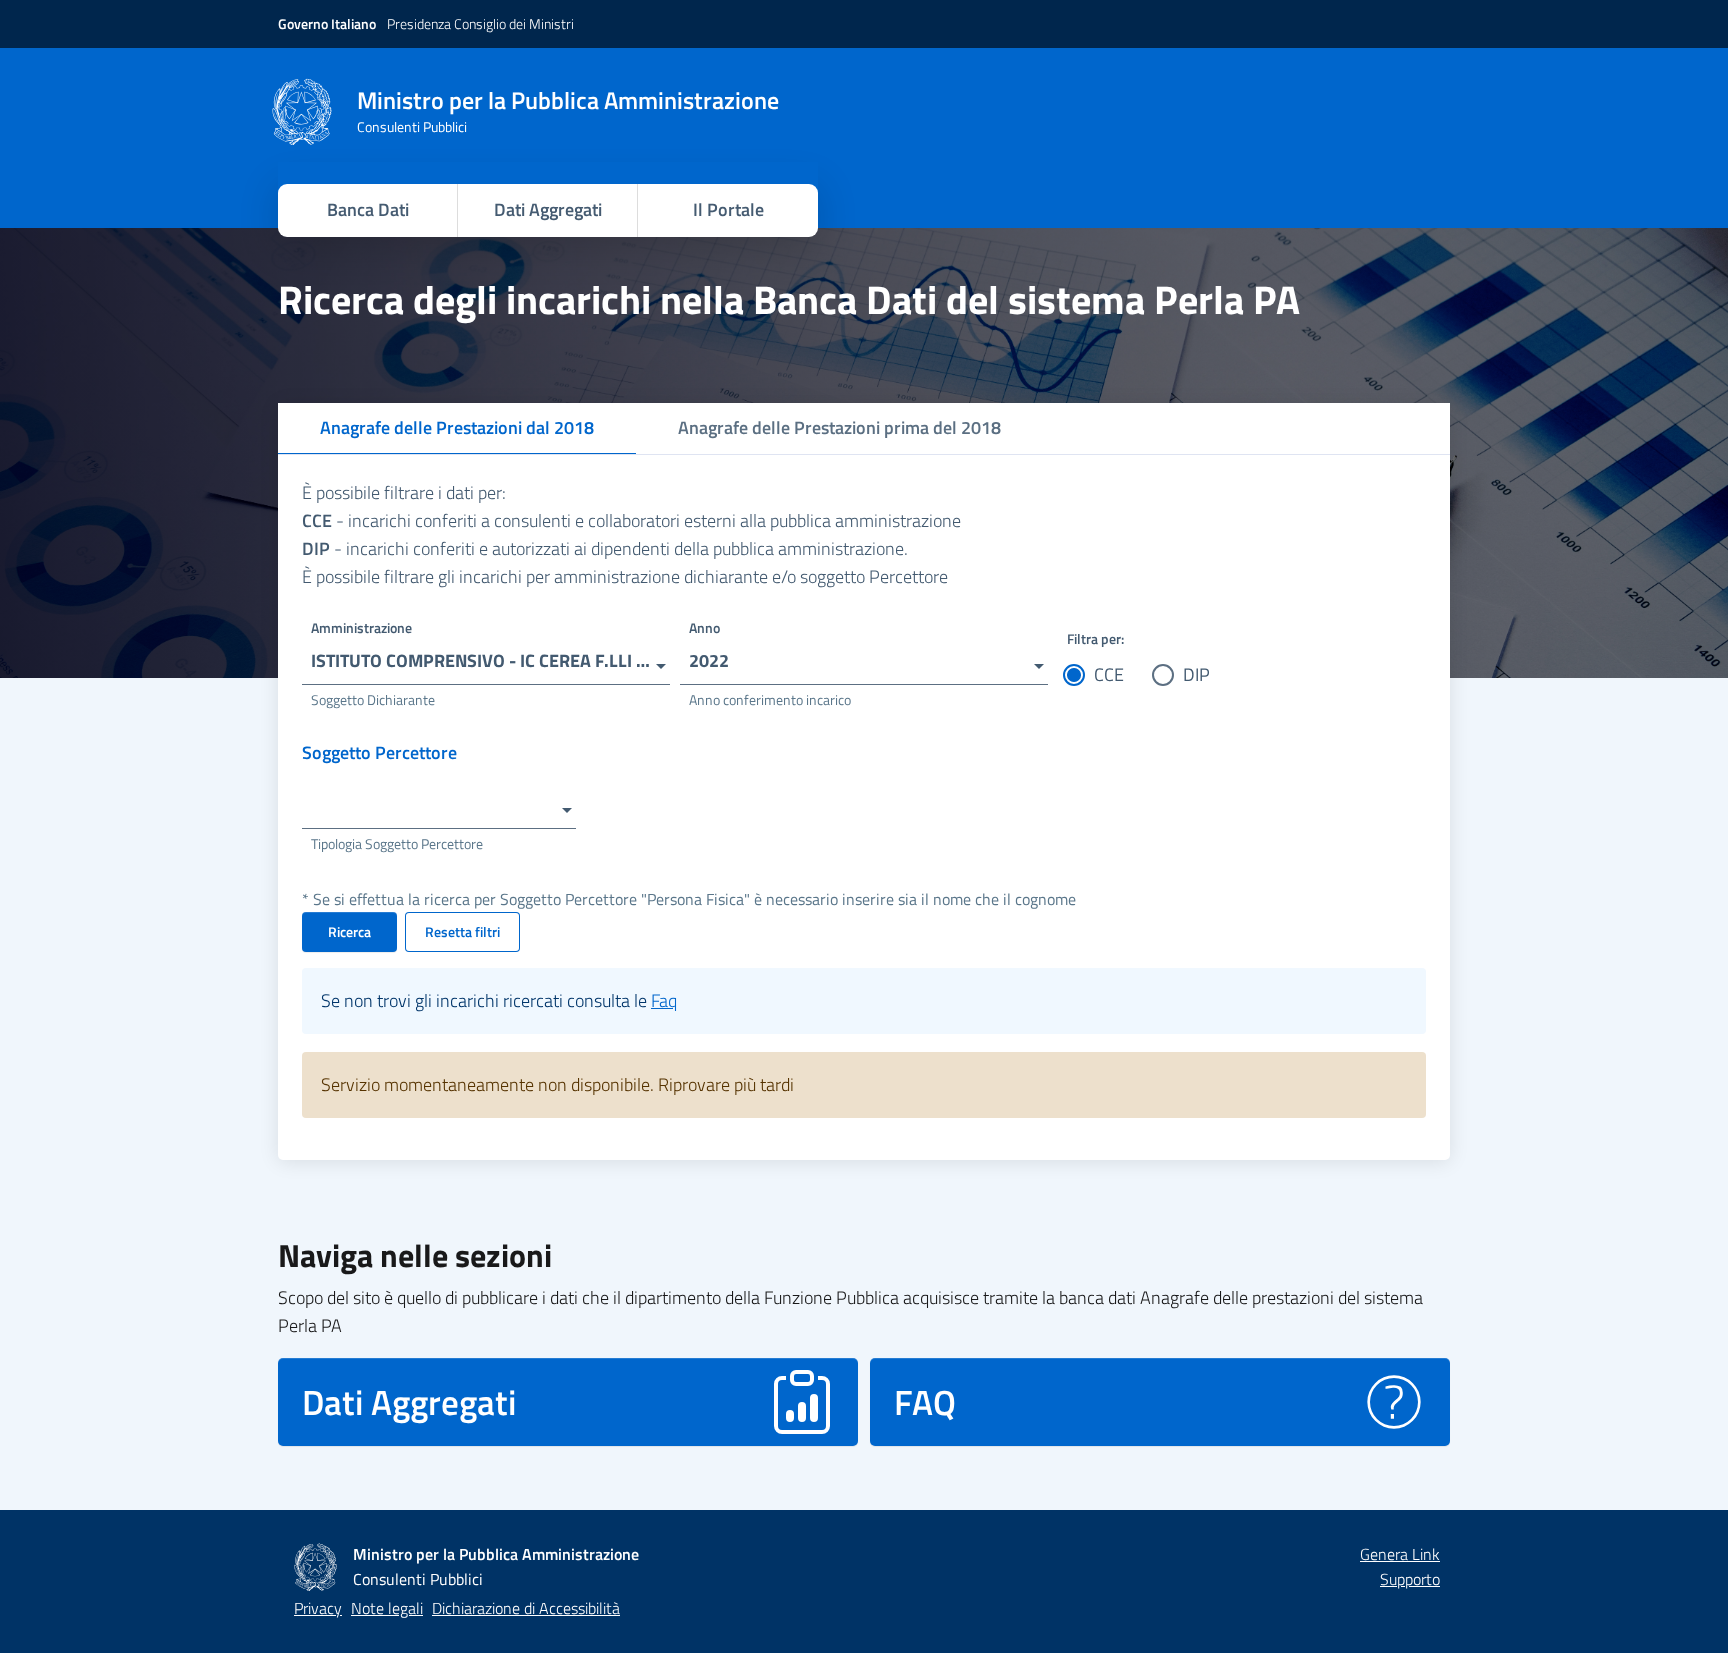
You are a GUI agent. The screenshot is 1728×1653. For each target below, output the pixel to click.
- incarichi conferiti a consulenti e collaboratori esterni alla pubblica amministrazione (631, 520)
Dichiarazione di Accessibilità (526, 1608)
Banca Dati (368, 209)
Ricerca (349, 931)
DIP (1196, 674)
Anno (704, 627)
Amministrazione (361, 627)
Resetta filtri (462, 931)
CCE (1109, 674)
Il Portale (728, 209)
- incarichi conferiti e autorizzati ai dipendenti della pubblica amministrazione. (605, 548)
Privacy (318, 1608)
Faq (664, 1000)
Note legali (387, 1608)
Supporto (1410, 1579)
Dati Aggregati (548, 209)
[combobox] (486, 654)
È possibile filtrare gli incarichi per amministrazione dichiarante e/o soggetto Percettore (625, 576)
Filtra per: (1095, 638)
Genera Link (1400, 1554)
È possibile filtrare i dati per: (404, 492)
